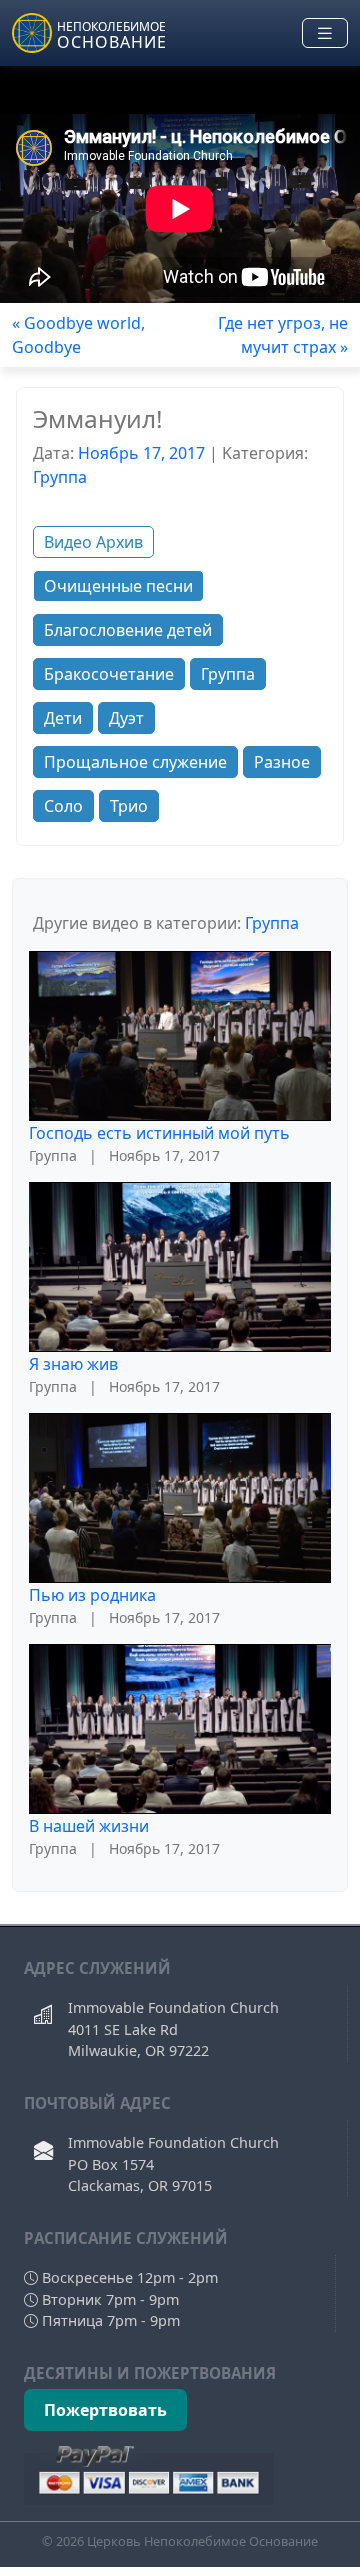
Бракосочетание (109, 674)
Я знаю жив (73, 1364)
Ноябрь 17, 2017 (141, 453)
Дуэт (126, 718)
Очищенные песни (118, 586)
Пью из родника (92, 1595)
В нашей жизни (89, 1826)
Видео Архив (93, 542)
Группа (60, 477)
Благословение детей (128, 630)
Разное (282, 762)
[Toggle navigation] (325, 33)
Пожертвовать (105, 2410)
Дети (63, 718)
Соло (63, 806)
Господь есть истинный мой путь (159, 1133)
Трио (129, 806)
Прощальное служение (135, 762)
